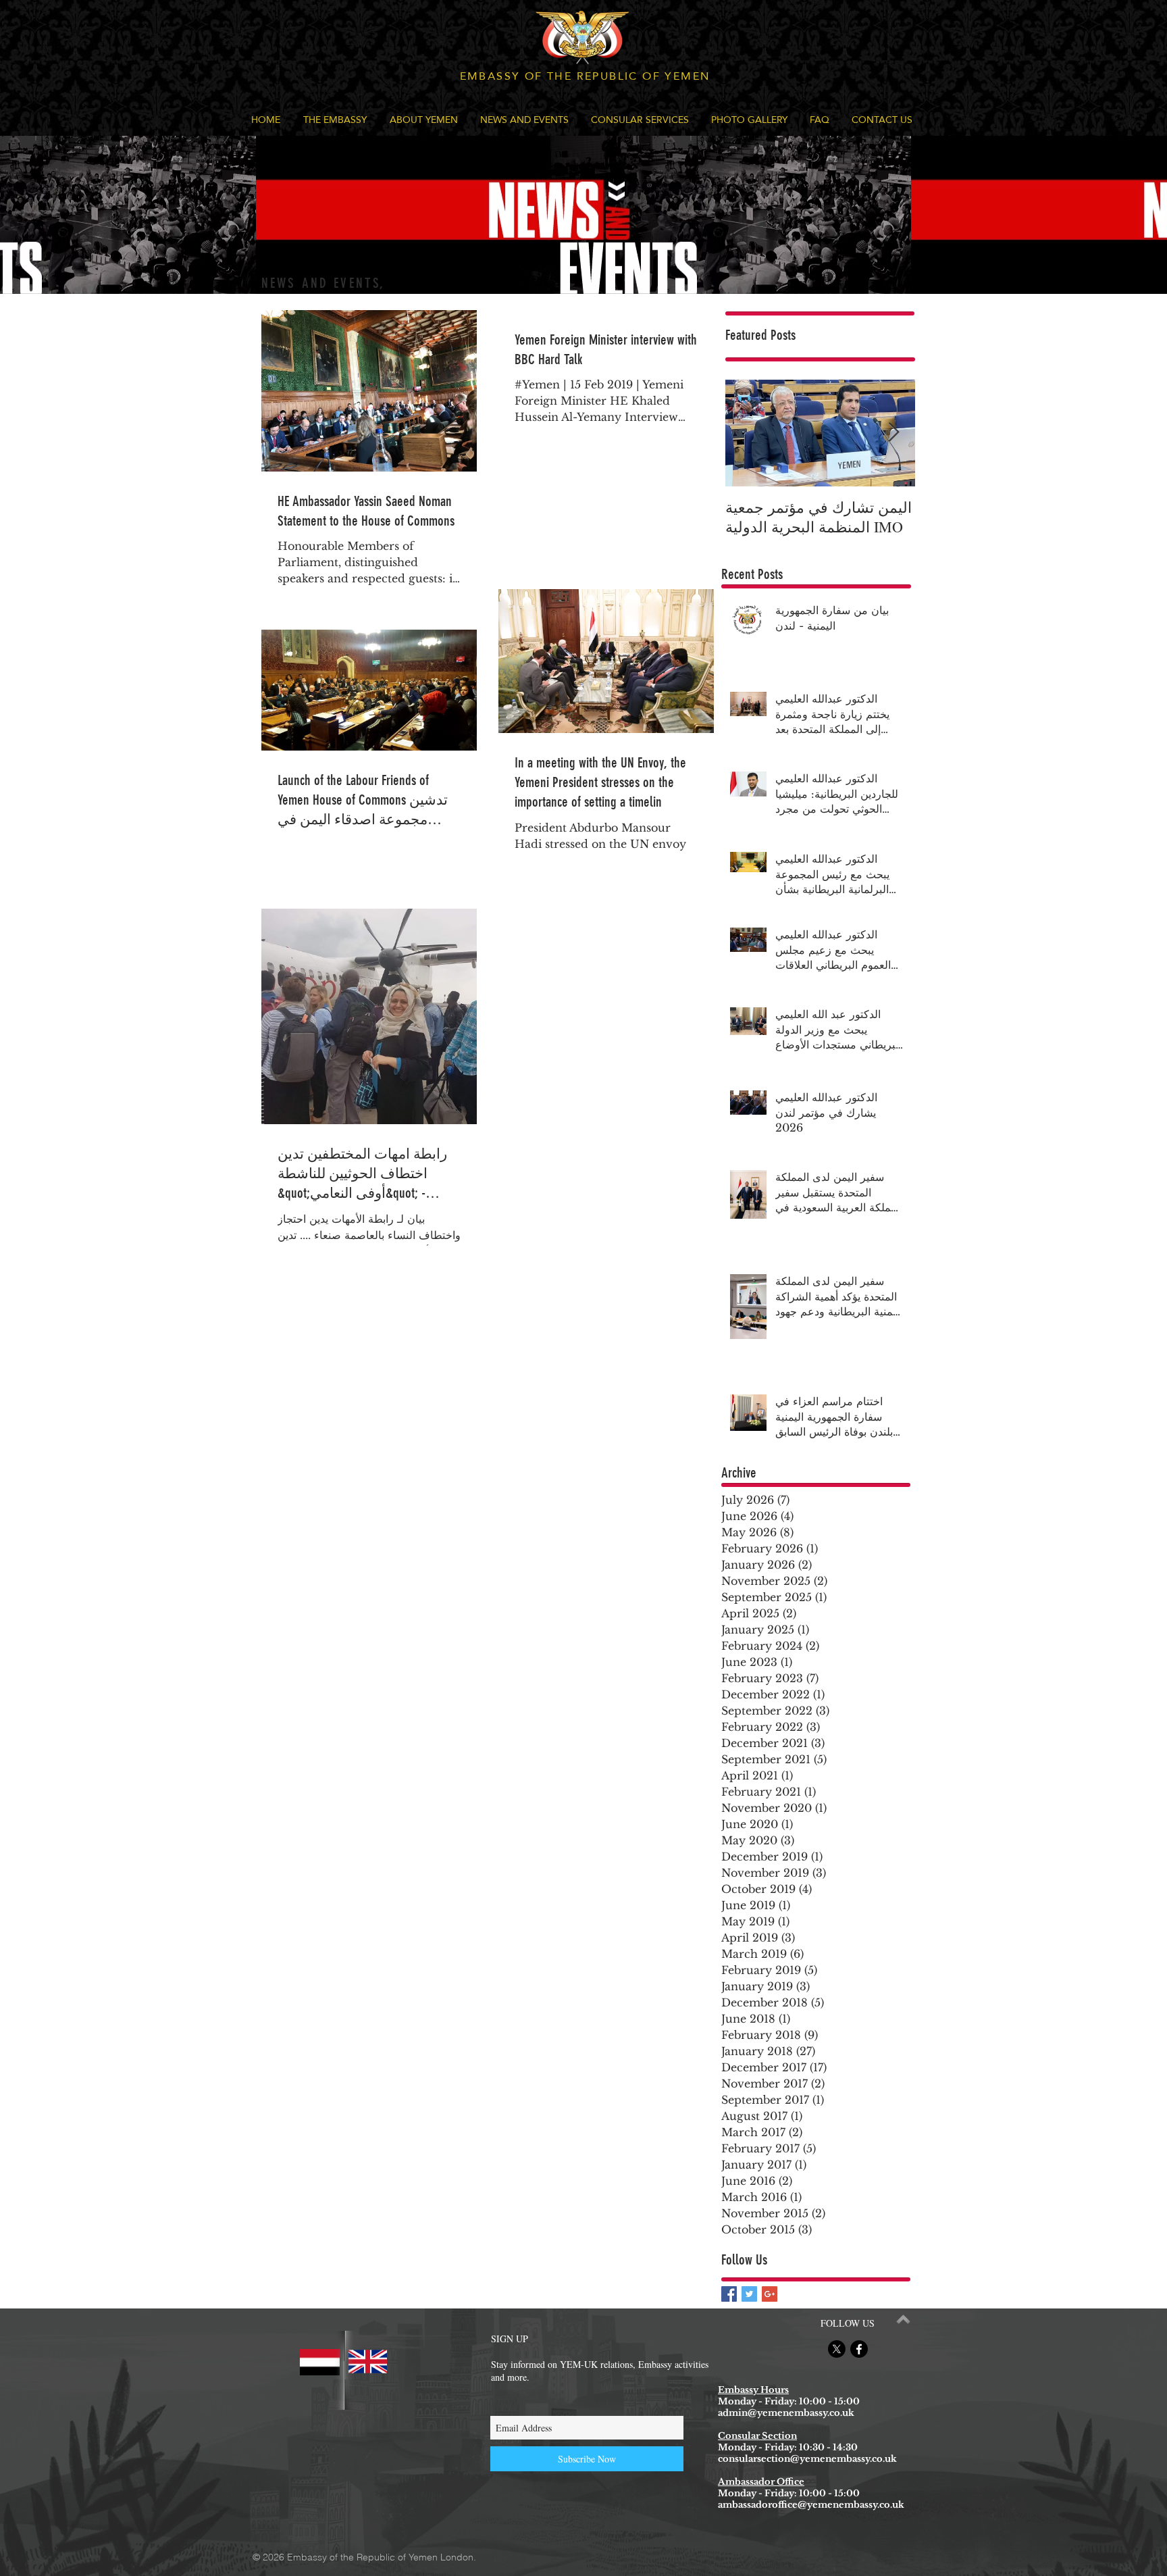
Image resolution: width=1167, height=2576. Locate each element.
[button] (335, 120)
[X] (837, 2349)
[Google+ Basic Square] (770, 2294)
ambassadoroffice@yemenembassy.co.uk (811, 2505)
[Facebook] (859, 2349)
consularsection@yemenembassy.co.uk (807, 2459)
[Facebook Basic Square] (729, 2294)
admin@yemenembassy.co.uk (786, 2413)
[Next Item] (893, 433)
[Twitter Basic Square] (749, 2294)
